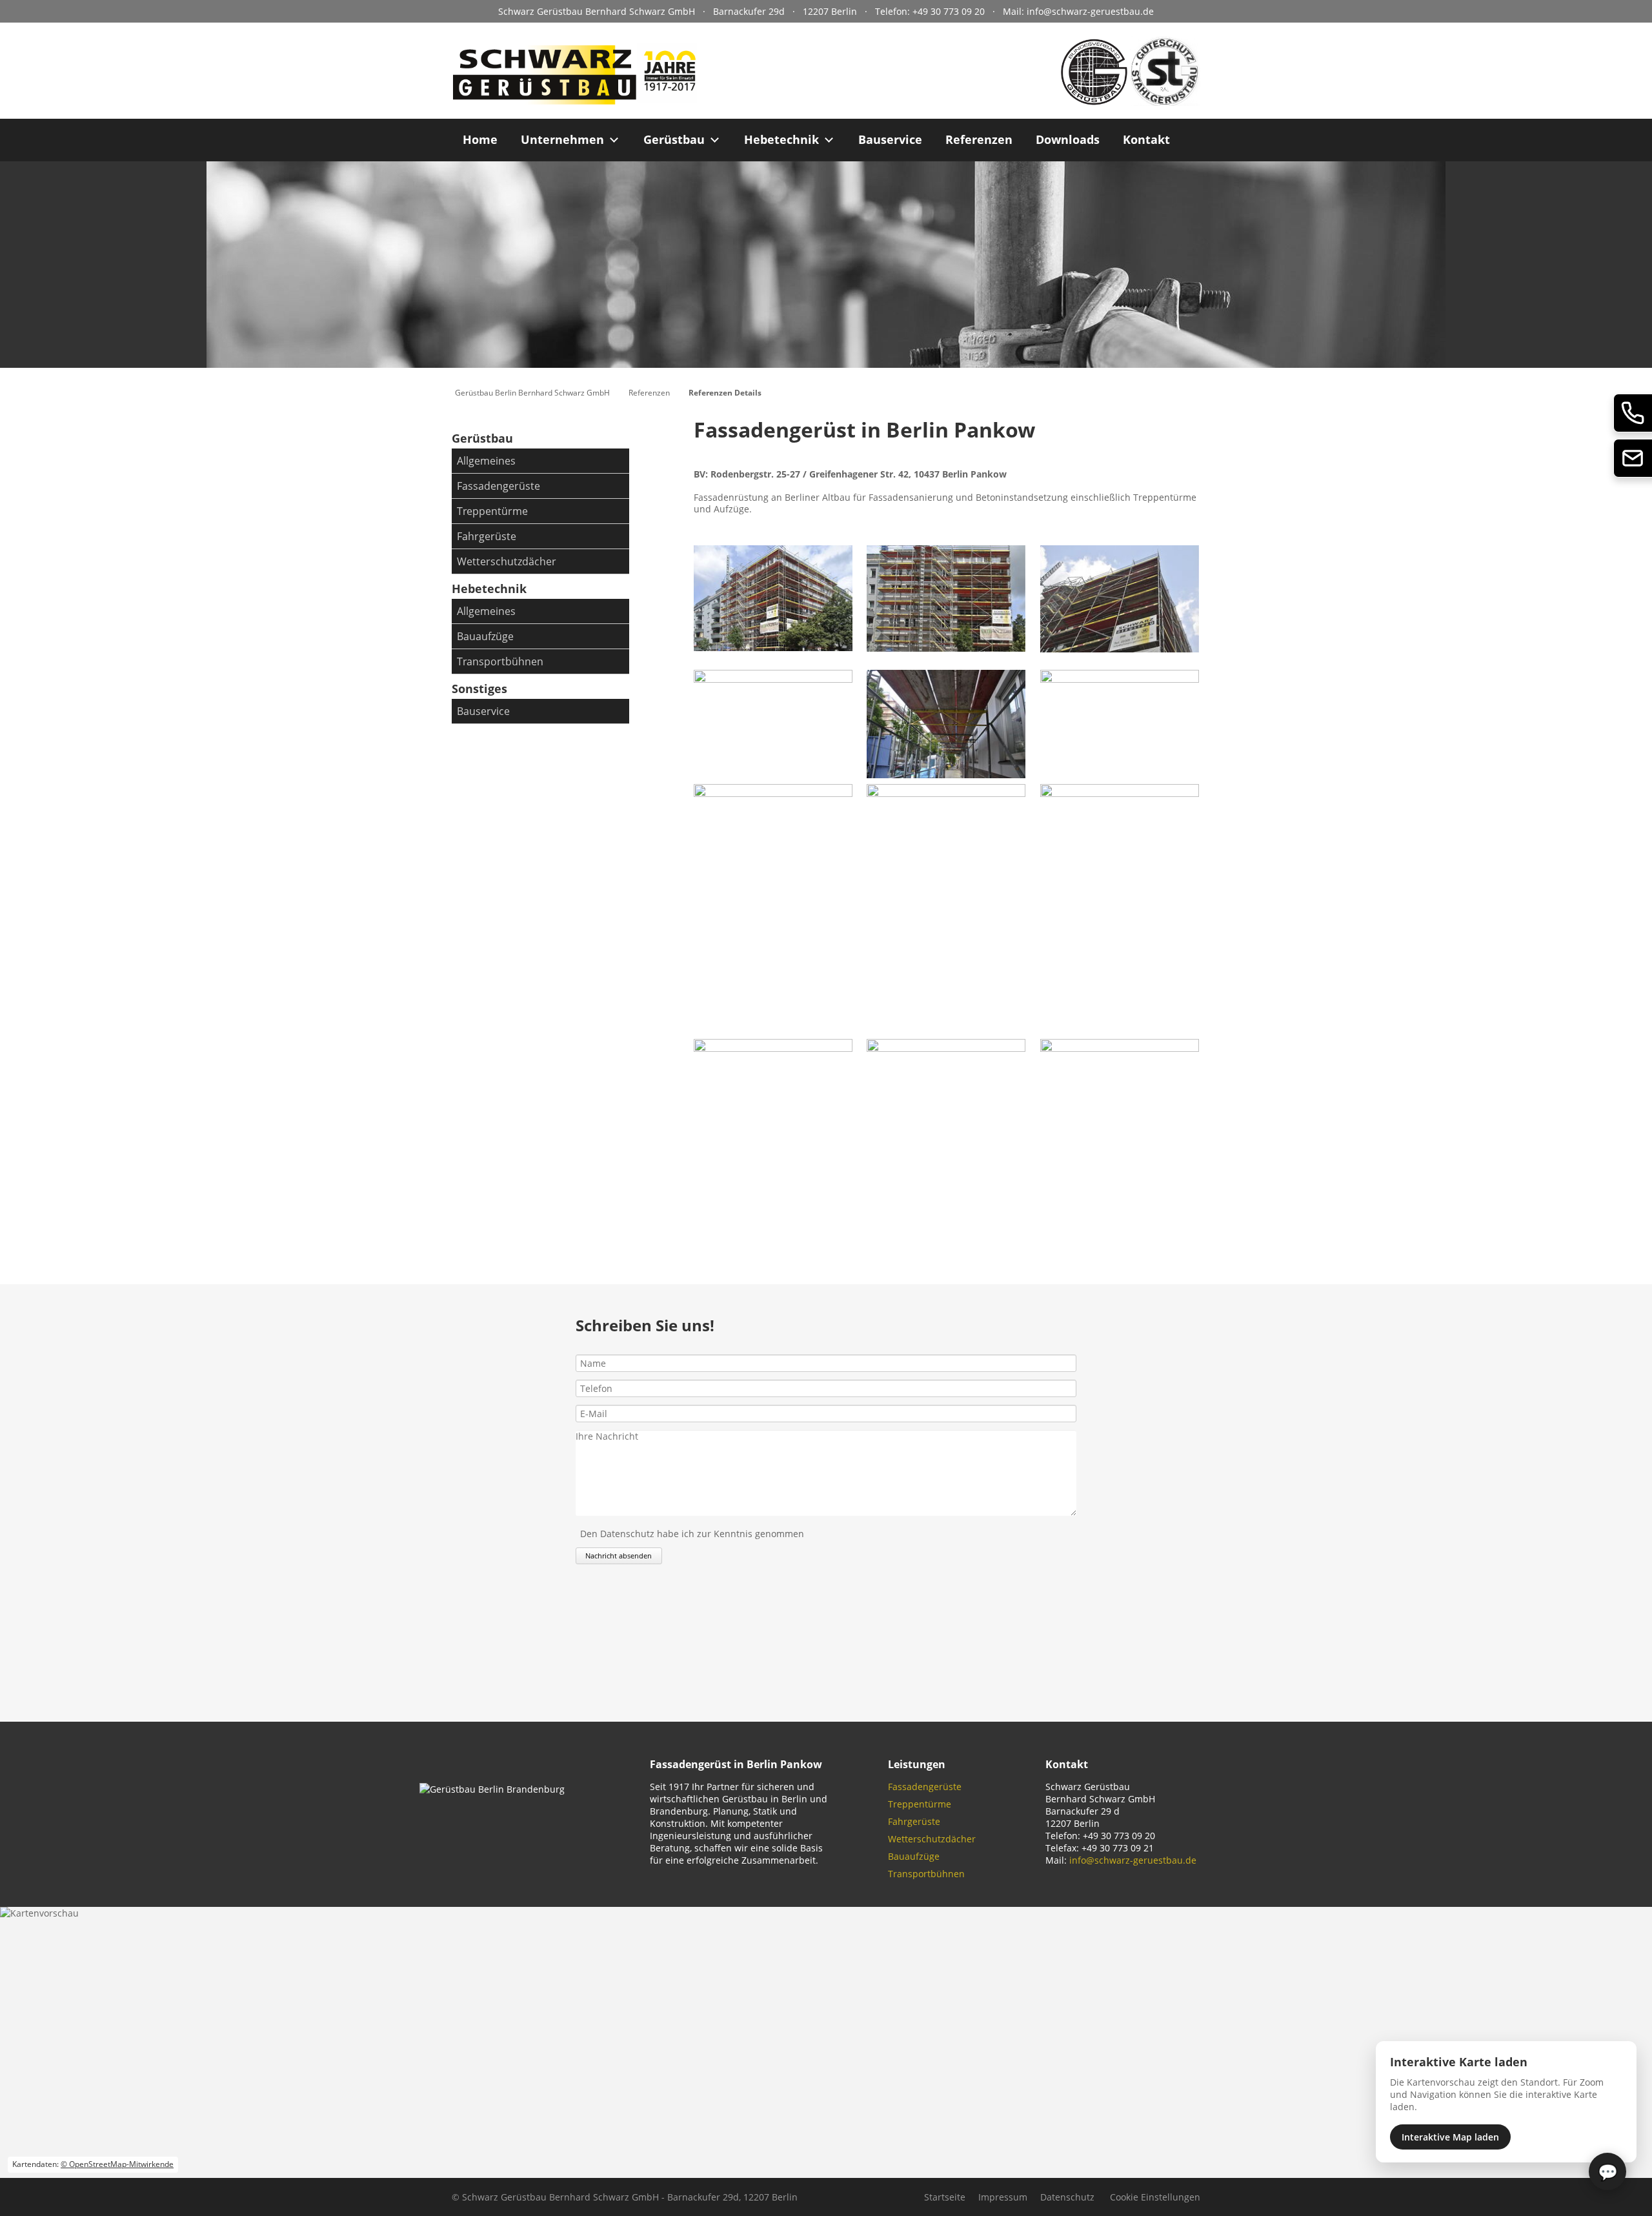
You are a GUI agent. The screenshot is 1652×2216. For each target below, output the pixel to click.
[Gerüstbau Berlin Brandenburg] (574, 100)
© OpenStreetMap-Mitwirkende (117, 2164)
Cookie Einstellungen (1155, 2197)
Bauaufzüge (485, 636)
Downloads (1068, 139)
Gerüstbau (674, 139)
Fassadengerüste (499, 486)
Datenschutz (1067, 2197)
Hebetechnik (781, 139)
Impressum (1003, 2197)
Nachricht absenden (619, 1556)
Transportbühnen (500, 661)
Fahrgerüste (487, 536)
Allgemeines (486, 461)
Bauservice (890, 139)
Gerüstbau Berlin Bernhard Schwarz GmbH (532, 393)
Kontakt (1146, 139)
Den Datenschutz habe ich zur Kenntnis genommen (692, 1534)
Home (480, 139)
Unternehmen (562, 139)
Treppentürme (492, 511)
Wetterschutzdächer (507, 561)
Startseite (945, 2197)
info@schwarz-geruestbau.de (1090, 11)
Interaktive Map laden (1450, 2137)
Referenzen (979, 139)
